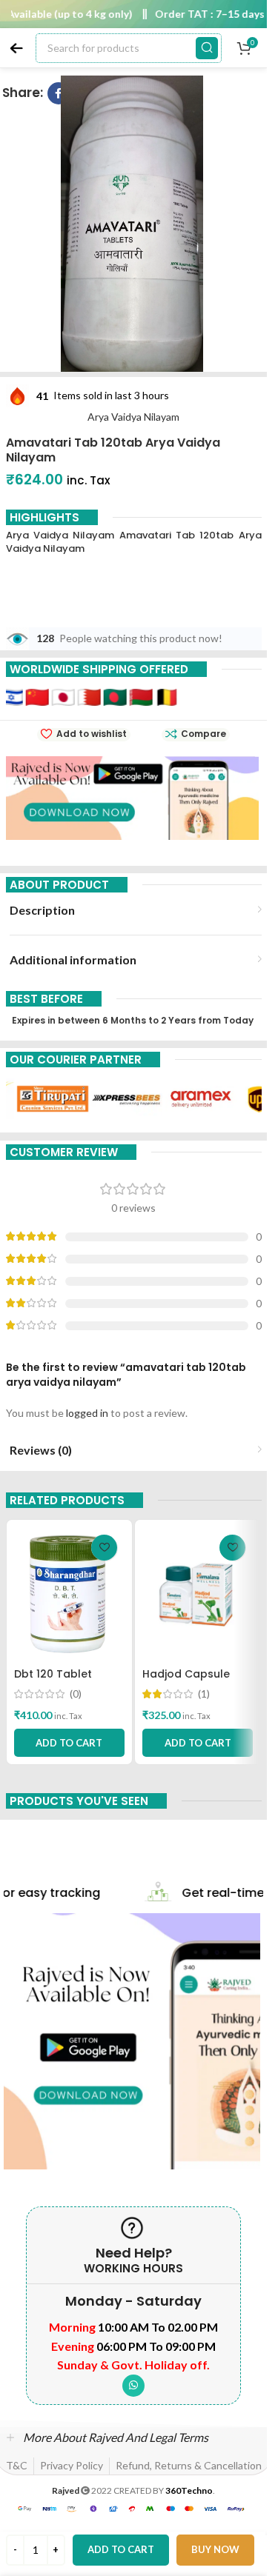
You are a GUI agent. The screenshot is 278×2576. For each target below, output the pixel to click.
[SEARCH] (207, 48)
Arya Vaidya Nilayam (133, 417)
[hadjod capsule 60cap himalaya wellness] (198, 1594)
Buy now (215, 2549)
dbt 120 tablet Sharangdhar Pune (64, 1681)
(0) (76, 1694)
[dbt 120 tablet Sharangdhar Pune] (69, 1594)
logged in (87, 1413)
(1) (204, 1694)
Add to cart (121, 2549)
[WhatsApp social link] (133, 2386)
